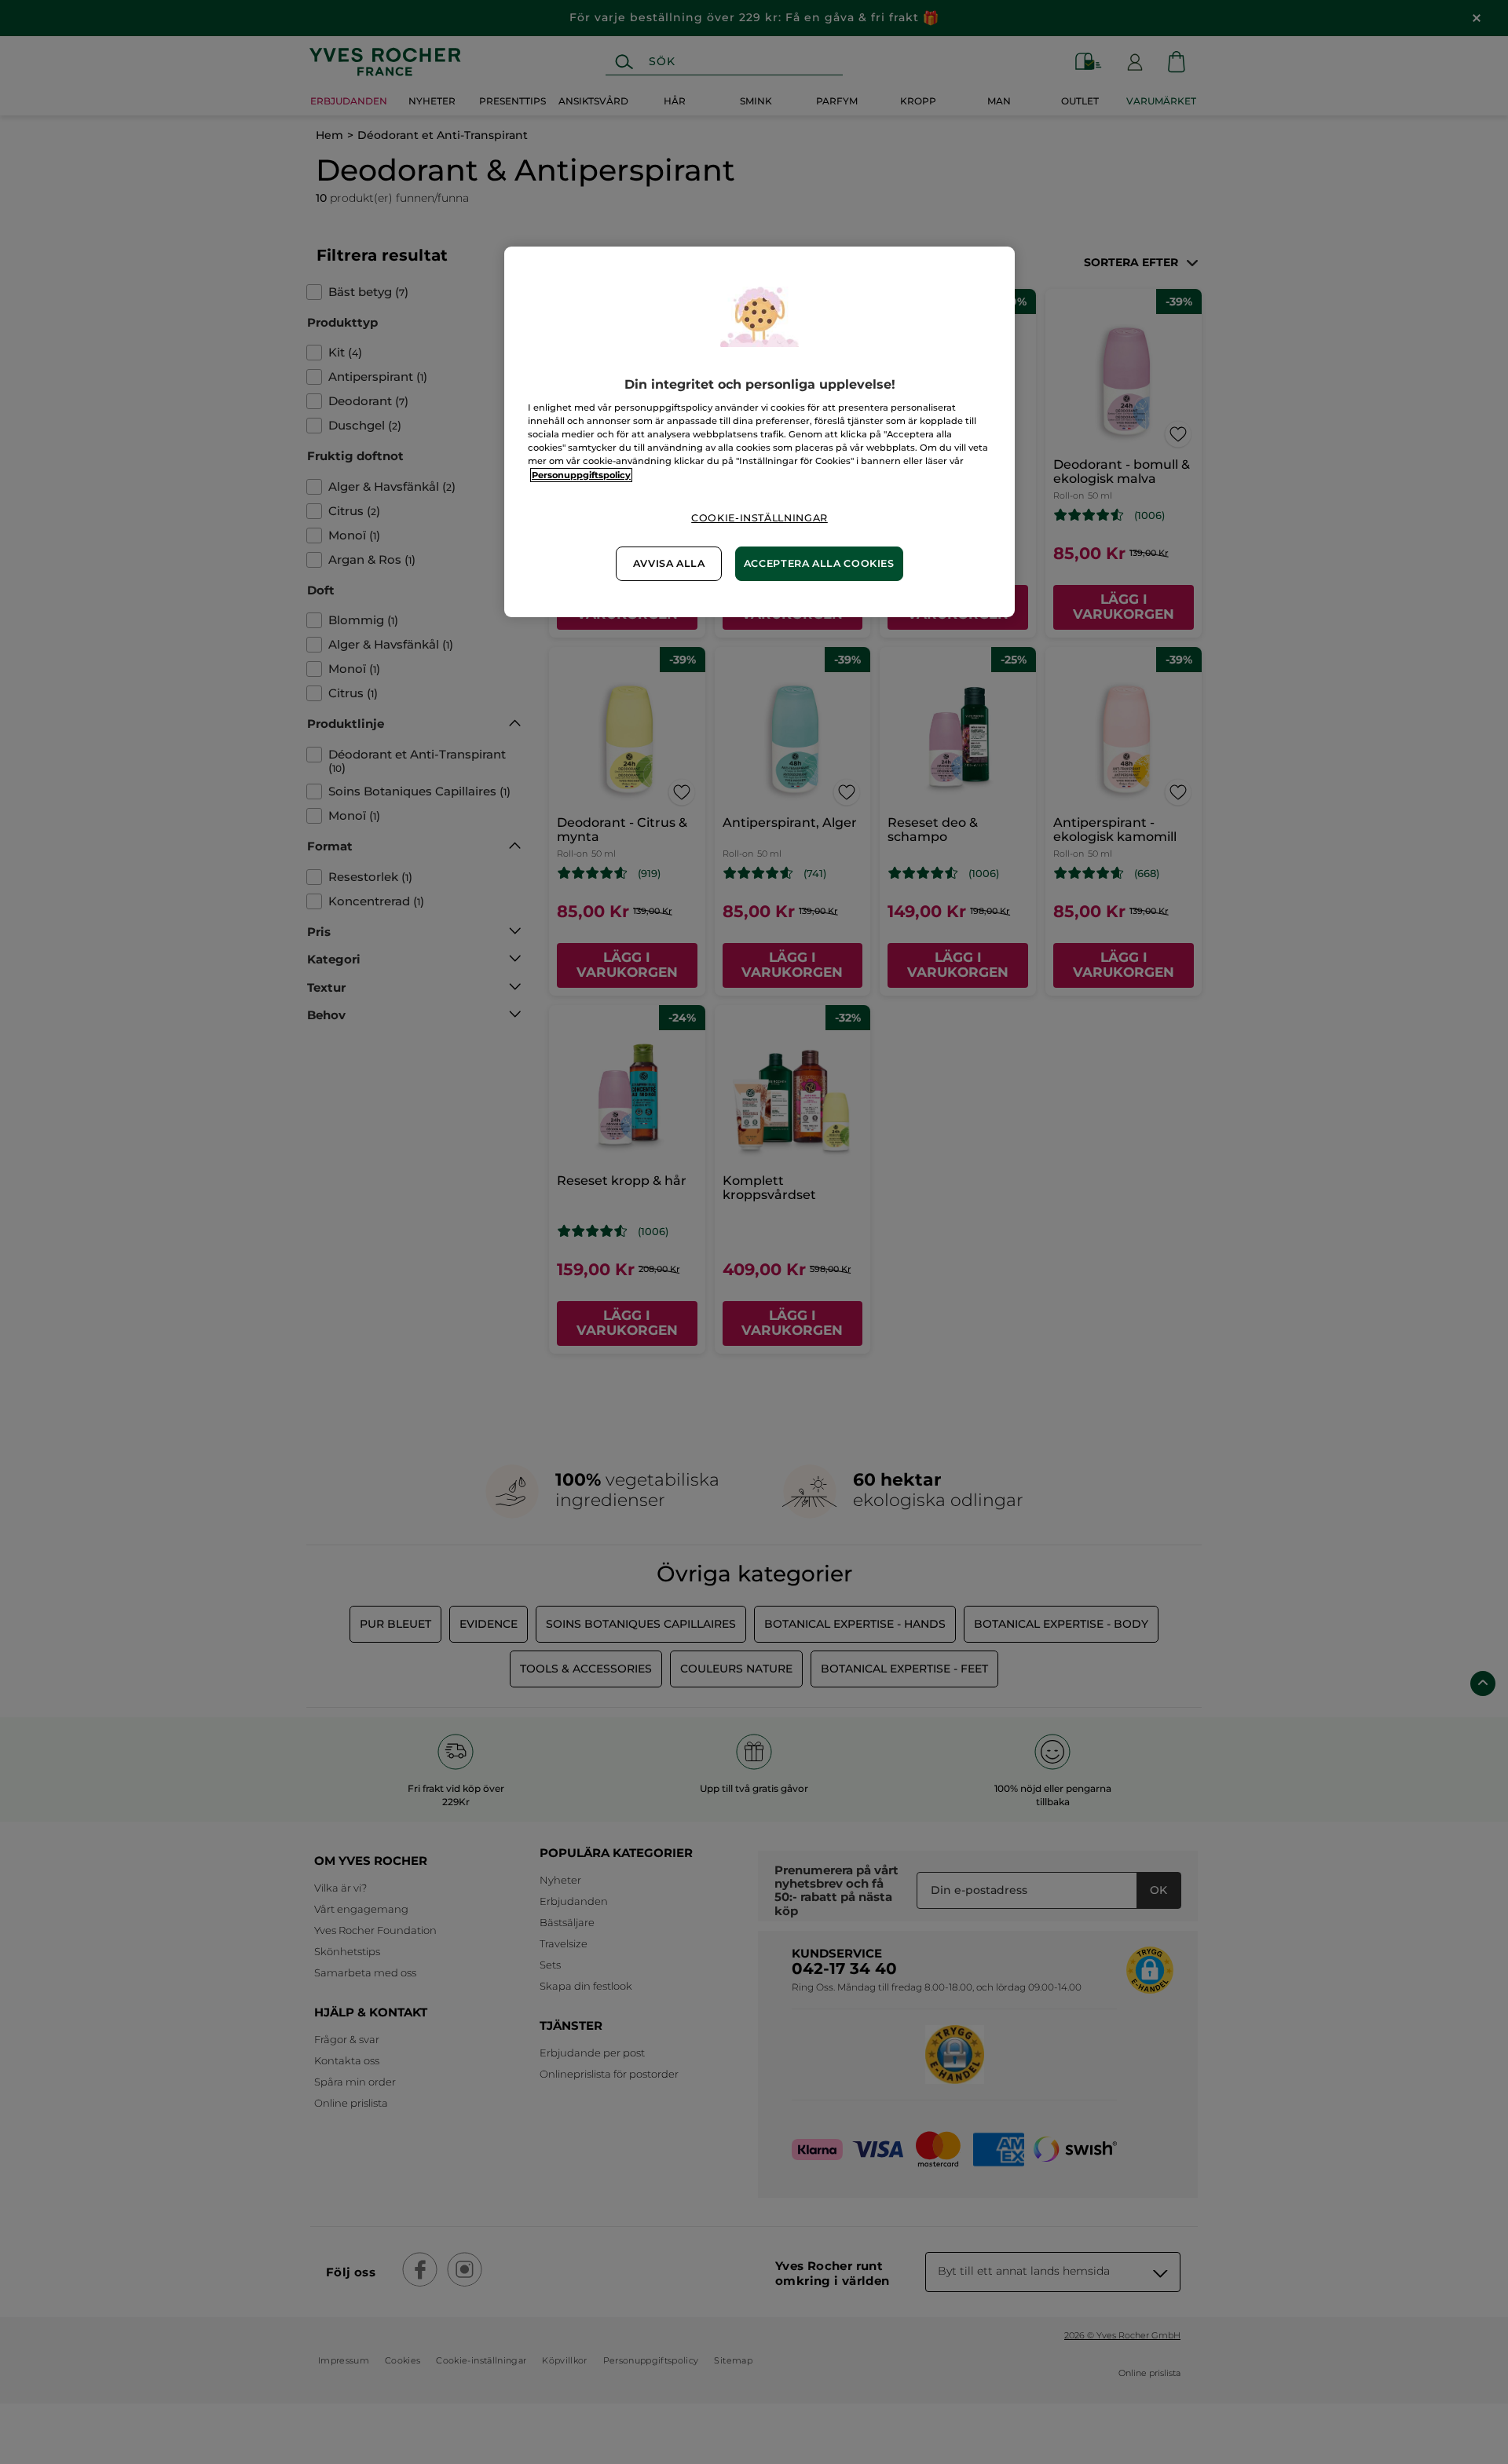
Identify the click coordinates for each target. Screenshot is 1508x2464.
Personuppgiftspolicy (581, 475)
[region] (759, 432)
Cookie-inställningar (759, 518)
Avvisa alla (669, 563)
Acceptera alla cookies (819, 563)
